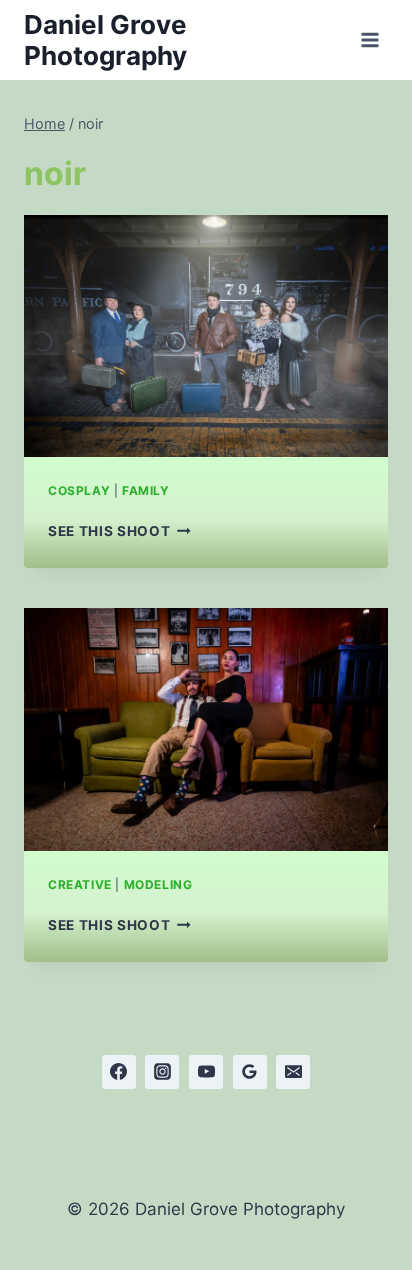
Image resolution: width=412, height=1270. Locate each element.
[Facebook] (119, 1072)
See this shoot (119, 531)
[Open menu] (369, 39)
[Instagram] (162, 1072)
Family (146, 490)
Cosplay (79, 490)
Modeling (158, 884)
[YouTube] (206, 1072)
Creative (80, 884)
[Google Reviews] (250, 1072)
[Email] (293, 1072)
